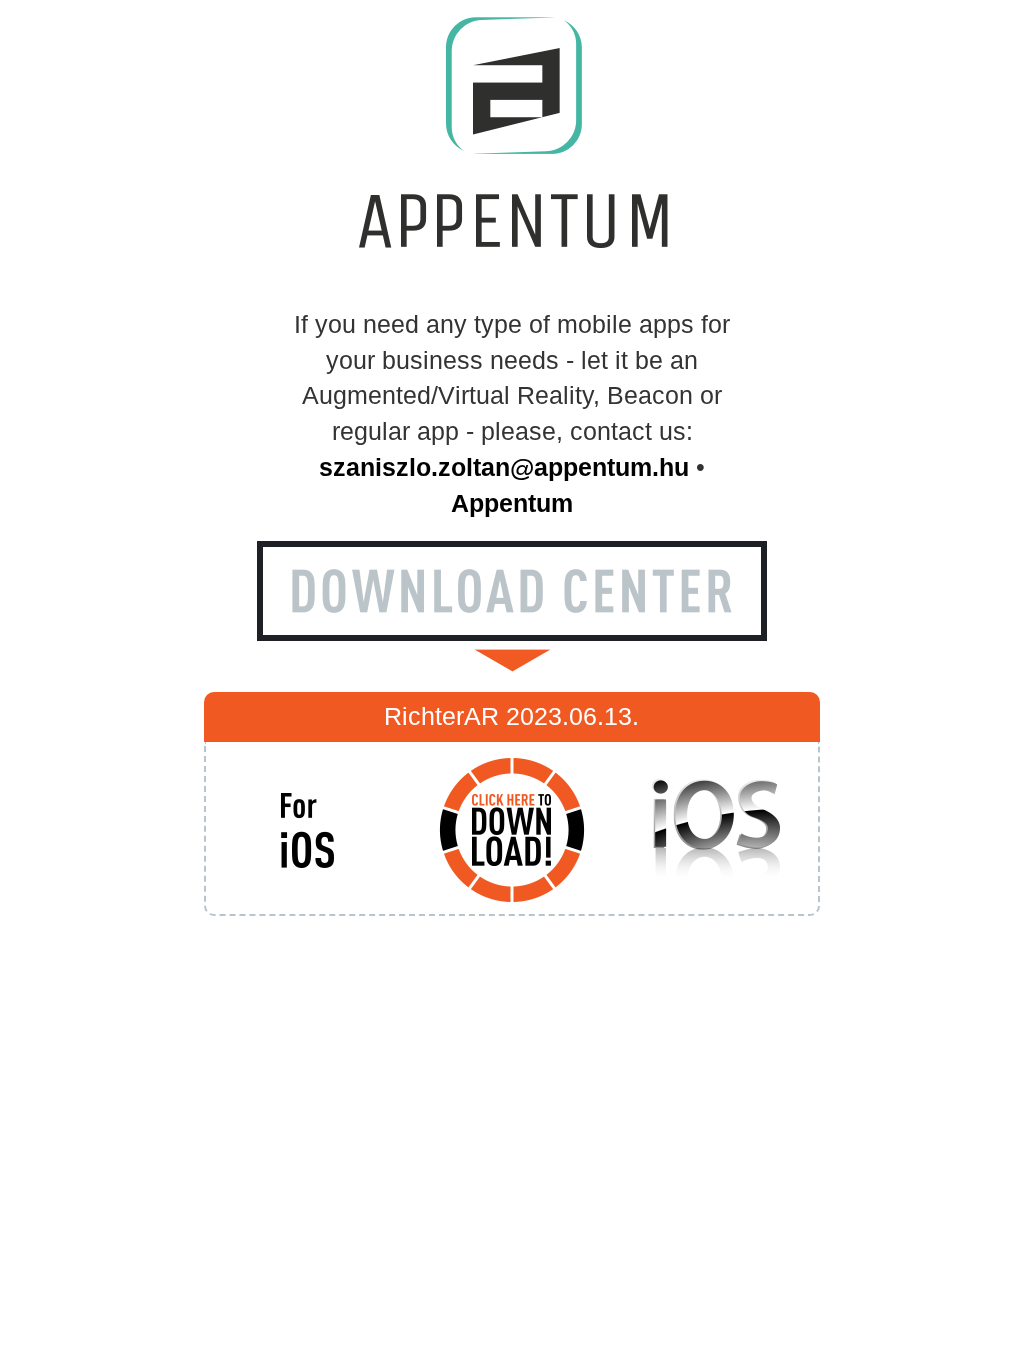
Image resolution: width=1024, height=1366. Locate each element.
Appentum (512, 503)
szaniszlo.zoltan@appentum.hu (504, 467)
